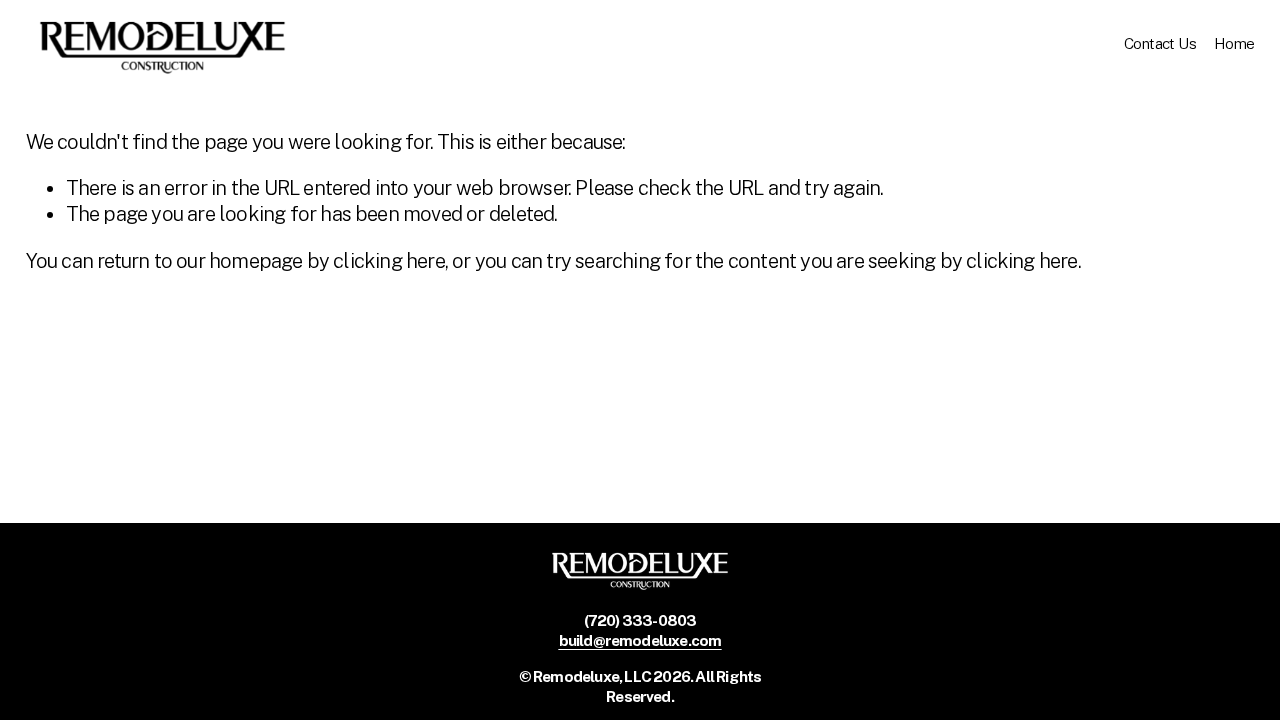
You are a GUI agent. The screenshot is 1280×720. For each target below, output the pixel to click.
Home (1234, 43)
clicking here (389, 261)
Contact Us (1160, 43)
